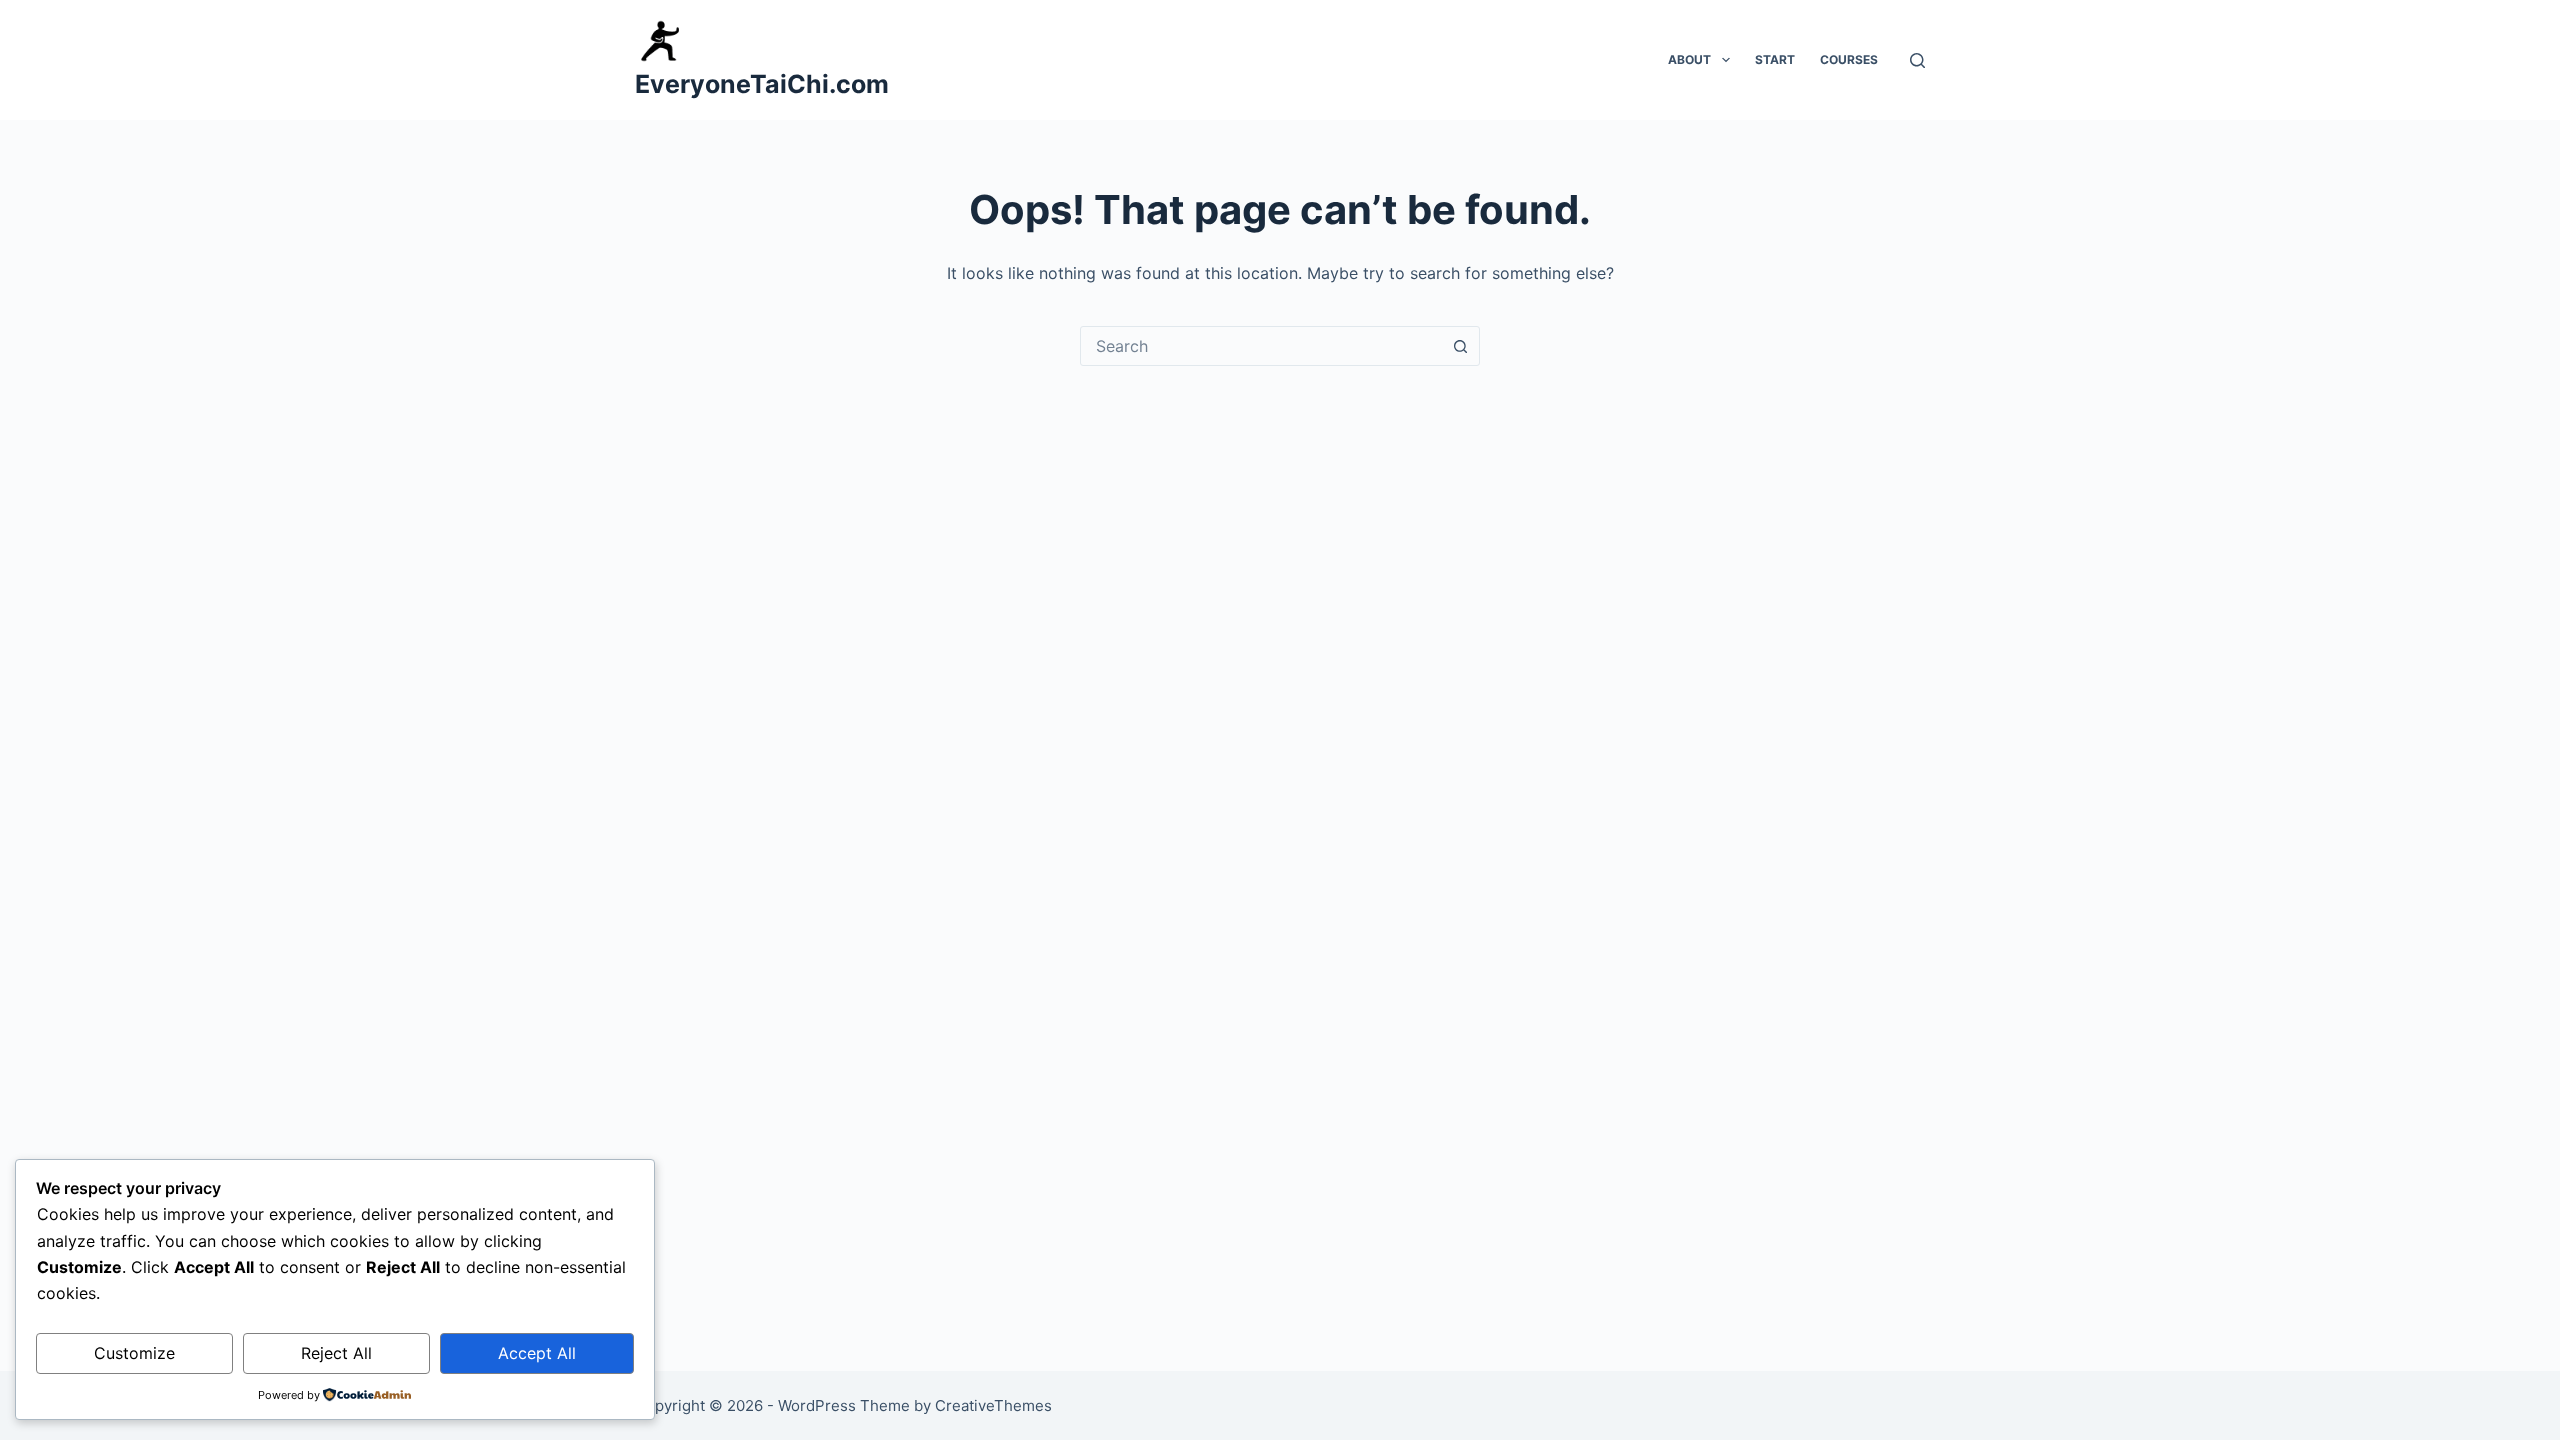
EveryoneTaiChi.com (762, 84)
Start (1775, 59)
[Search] (1917, 60)
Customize (134, 1353)
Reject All (336, 1353)
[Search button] (1460, 346)
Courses (1849, 59)
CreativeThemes (993, 1405)
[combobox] (1261, 346)
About (1689, 59)
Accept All (537, 1353)
